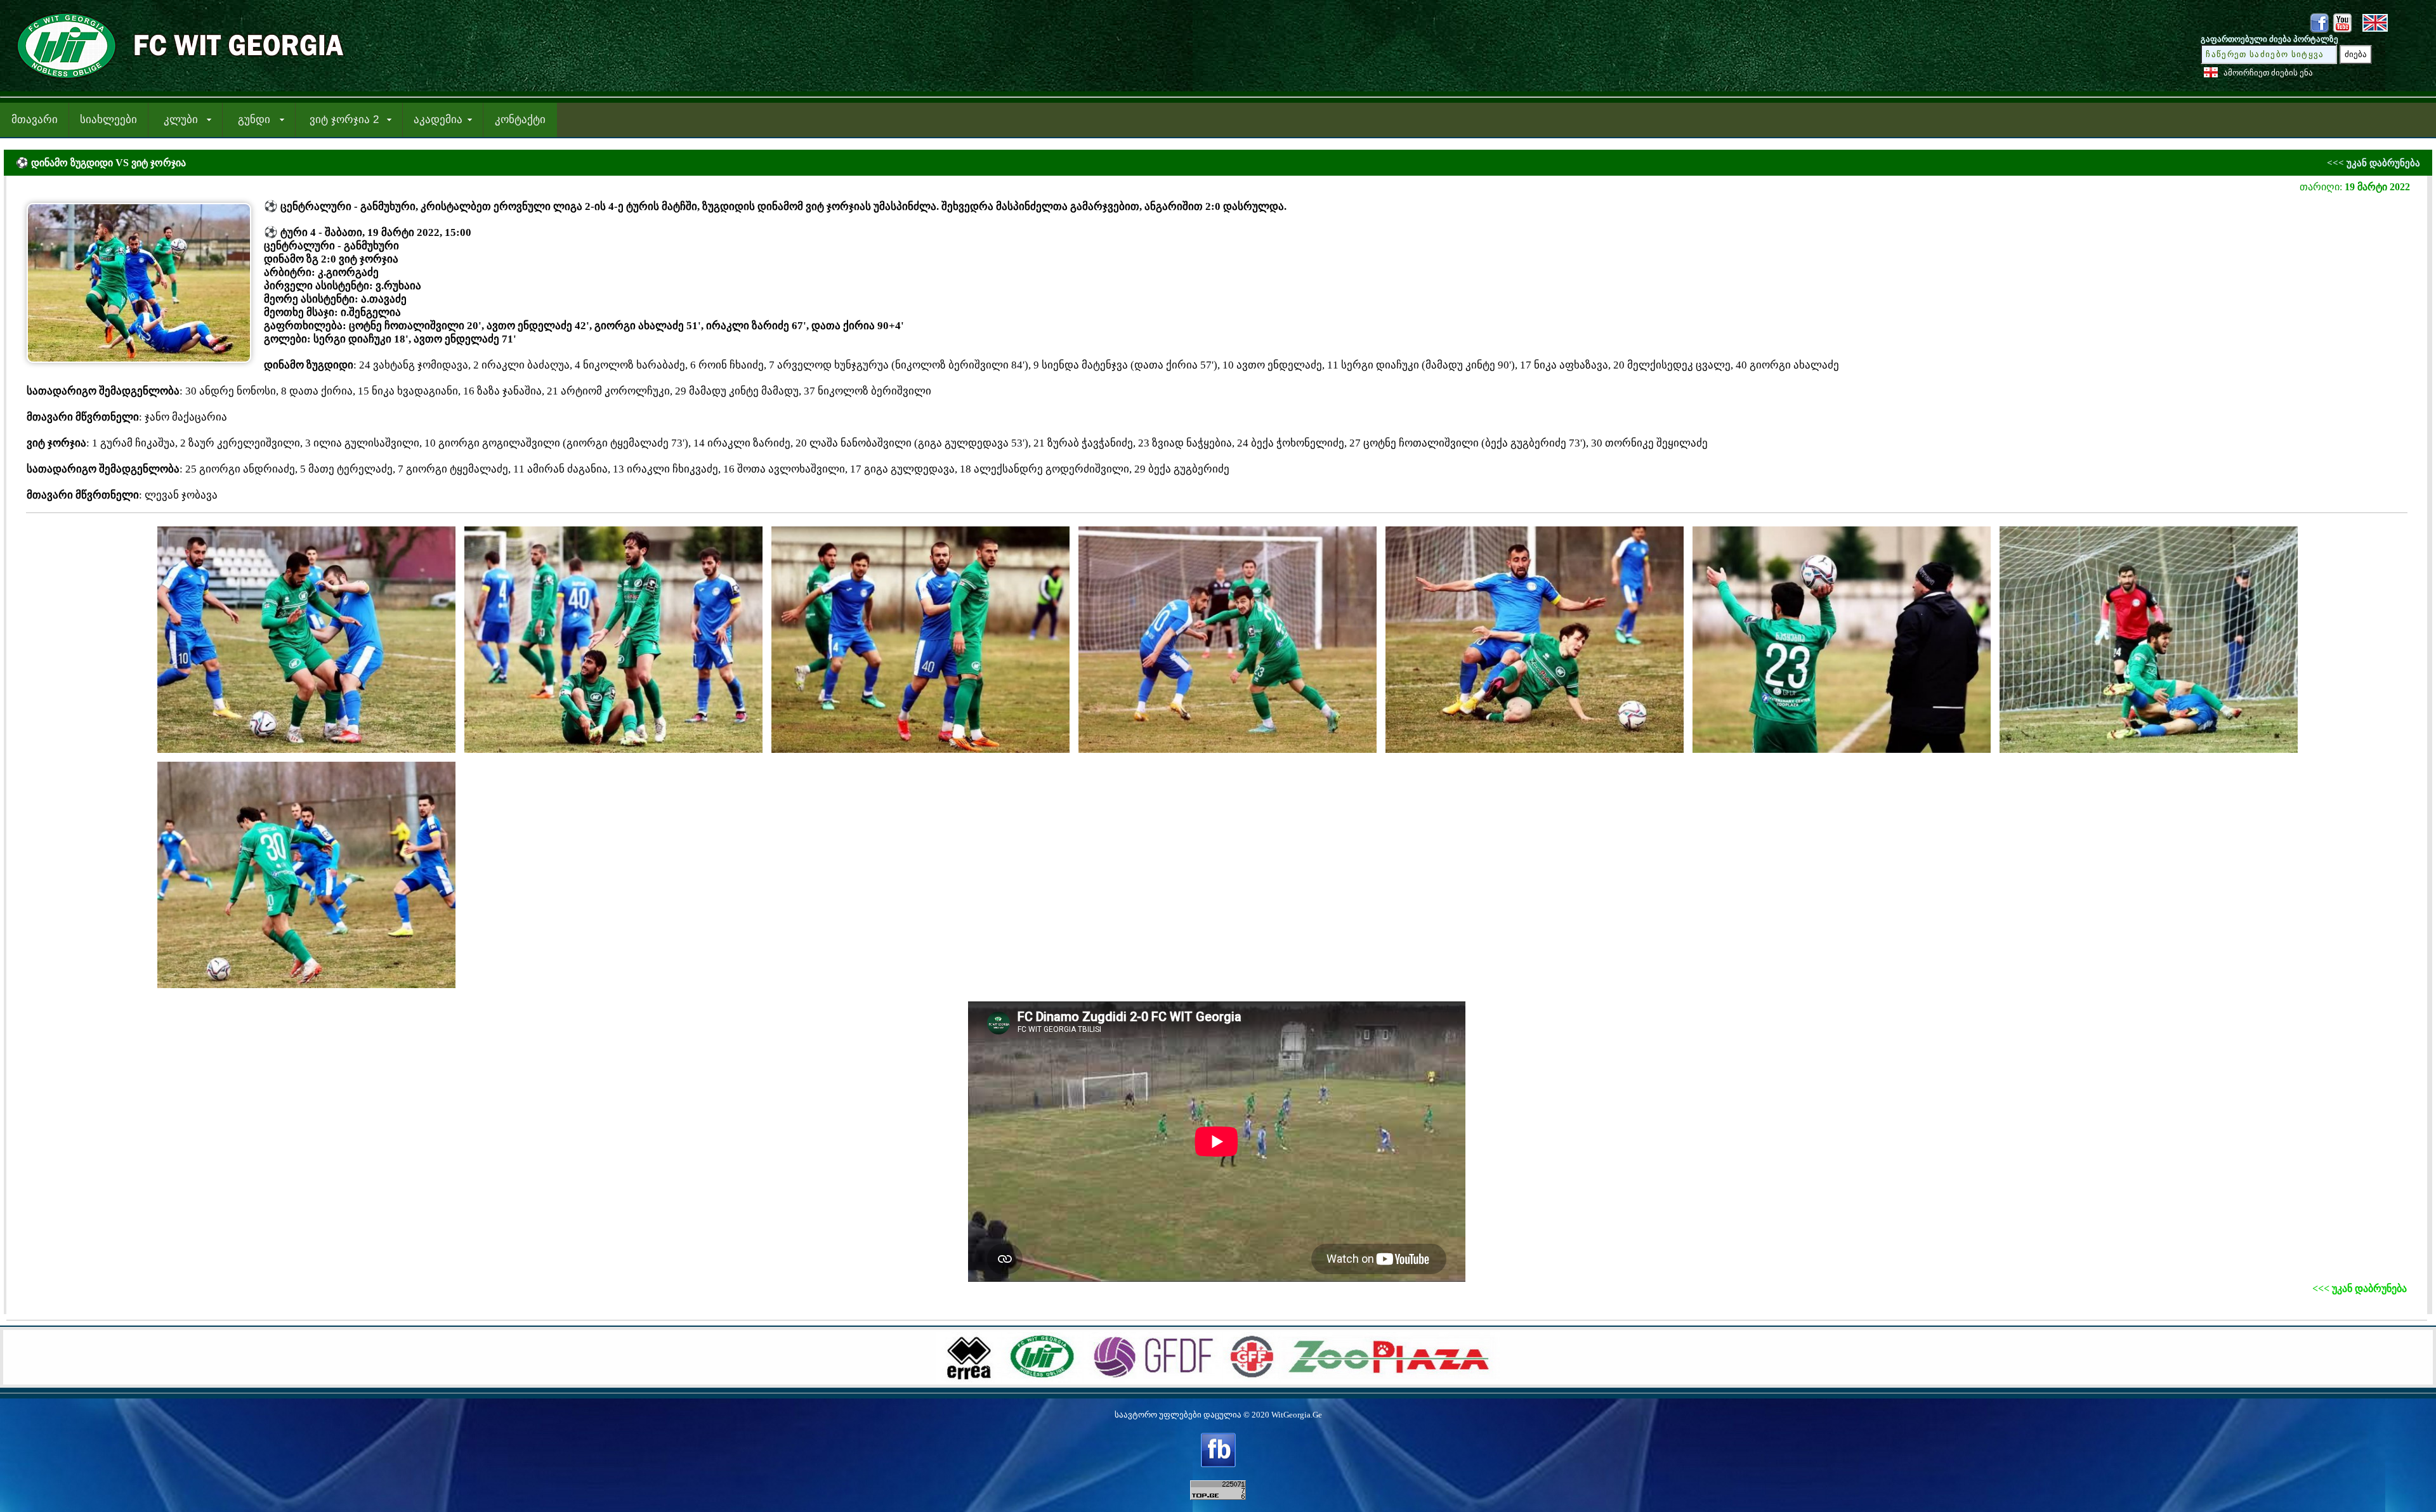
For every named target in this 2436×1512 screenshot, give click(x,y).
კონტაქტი (520, 120)
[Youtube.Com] (2342, 30)
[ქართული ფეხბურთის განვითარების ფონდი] (1153, 1379)
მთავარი (35, 120)
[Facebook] (2319, 30)
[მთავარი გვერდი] (176, 80)
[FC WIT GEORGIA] (1042, 1379)
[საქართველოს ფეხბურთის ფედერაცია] (1252, 1379)
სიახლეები (108, 120)
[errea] (969, 1379)
